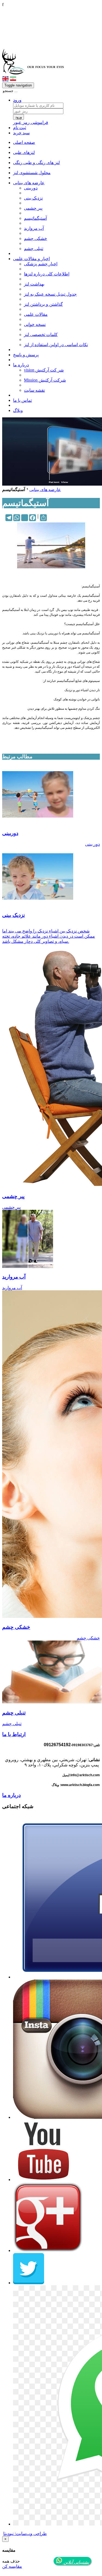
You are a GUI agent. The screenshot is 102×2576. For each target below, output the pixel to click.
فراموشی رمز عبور (31, 122)
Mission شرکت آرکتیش (45, 380)
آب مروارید (34, 228)
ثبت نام (20, 128)
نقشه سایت (34, 390)
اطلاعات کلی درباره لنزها (47, 274)
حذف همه (11, 2561)
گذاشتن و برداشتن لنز (43, 304)
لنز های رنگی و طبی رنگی (36, 163)
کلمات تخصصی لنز (41, 335)
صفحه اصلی (24, 142)
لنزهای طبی (24, 152)
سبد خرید (21, 133)
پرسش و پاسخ (26, 355)
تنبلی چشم (34, 249)
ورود (17, 100)
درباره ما (21, 365)
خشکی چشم (35, 238)
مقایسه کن (12, 2566)
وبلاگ (18, 410)
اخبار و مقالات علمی (31, 259)
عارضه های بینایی (29, 183)
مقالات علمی (36, 314)
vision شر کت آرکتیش (44, 370)
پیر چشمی (33, 208)
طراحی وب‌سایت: (25, 2534)
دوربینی (31, 188)
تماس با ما (22, 400)
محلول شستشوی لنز (32, 173)
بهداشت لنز (34, 284)
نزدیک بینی (33, 198)
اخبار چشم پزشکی (41, 264)
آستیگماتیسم (35, 218)
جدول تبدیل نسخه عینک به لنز (50, 294)
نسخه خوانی (35, 324)
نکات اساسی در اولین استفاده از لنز (56, 345)
